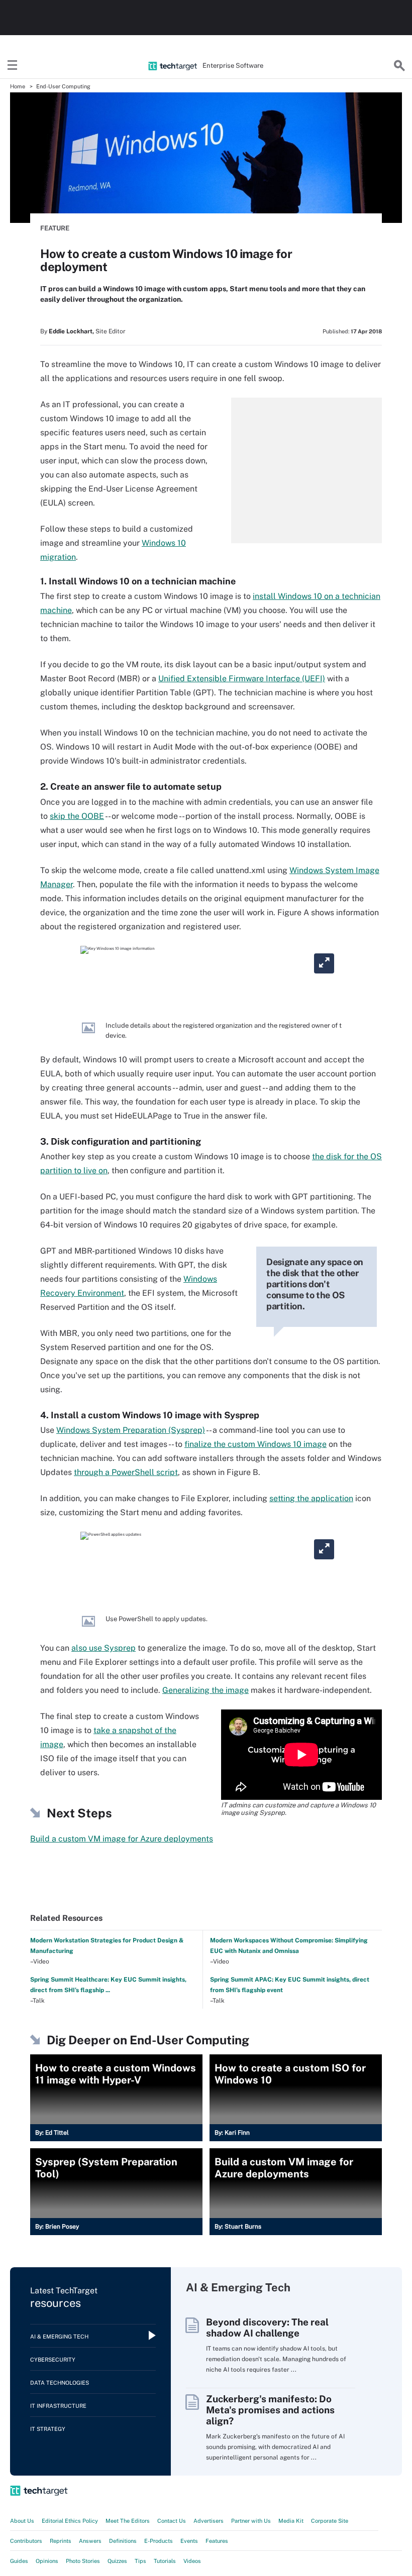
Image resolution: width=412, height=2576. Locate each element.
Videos (192, 2561)
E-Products (159, 2541)
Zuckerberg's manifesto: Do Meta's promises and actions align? (270, 2410)
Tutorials (165, 2561)
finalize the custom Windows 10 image (255, 1444)
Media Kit (291, 2521)
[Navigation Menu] (13, 66)
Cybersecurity (53, 2360)
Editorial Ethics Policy (70, 2521)
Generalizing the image (205, 1690)
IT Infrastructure (58, 2406)
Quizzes (117, 2561)
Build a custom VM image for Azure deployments (122, 1839)
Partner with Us (251, 2521)
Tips (140, 2561)
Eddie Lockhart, (71, 331)
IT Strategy (48, 2429)
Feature (55, 228)
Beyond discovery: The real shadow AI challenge (267, 2327)
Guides (19, 2561)
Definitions (123, 2541)
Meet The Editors (128, 2521)
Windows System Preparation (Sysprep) (131, 1430)
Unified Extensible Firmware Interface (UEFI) (242, 679)
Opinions (47, 2561)
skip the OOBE (77, 816)
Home (18, 86)
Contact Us (172, 2521)
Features (217, 2541)
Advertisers (209, 2521)
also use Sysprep (104, 1648)
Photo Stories (83, 2561)
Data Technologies (60, 2383)
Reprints (61, 2541)
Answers (90, 2541)
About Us (22, 2521)
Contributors (26, 2541)
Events (189, 2541)
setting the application (311, 1498)
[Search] (399, 66)
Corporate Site (330, 2521)
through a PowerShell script (126, 1472)
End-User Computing (63, 86)
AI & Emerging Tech (59, 2337)
